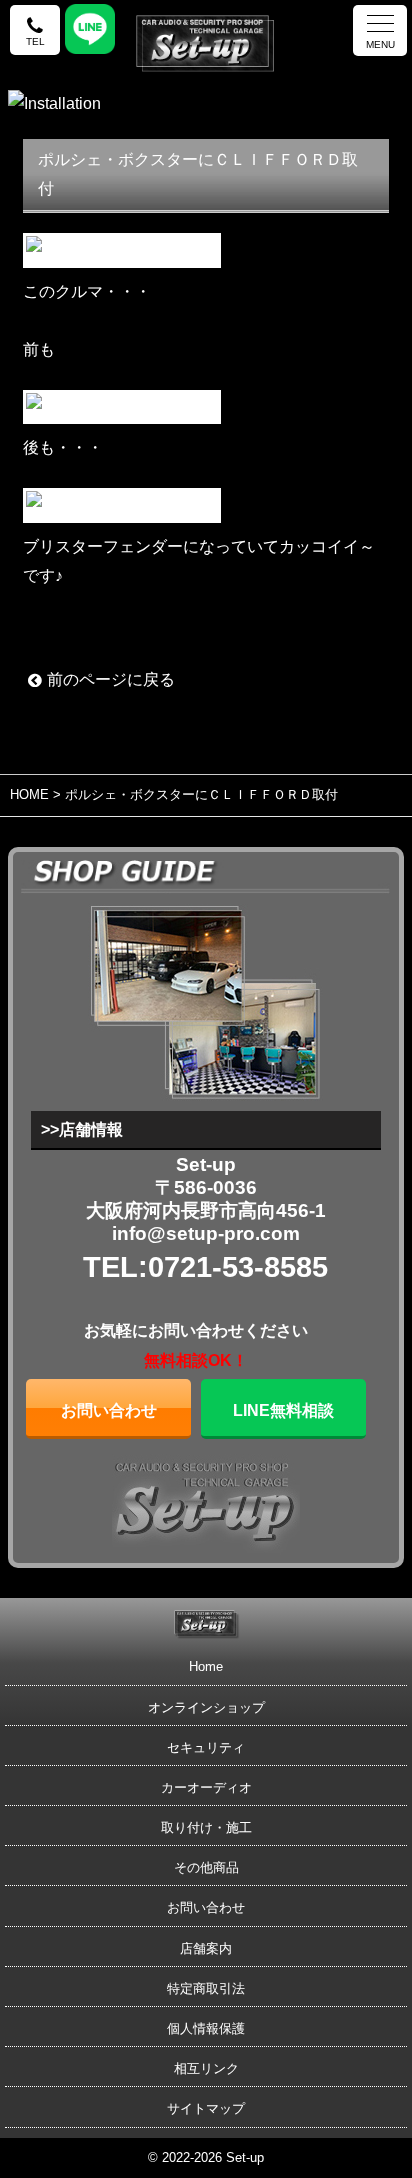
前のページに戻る (111, 679)
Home (206, 1666)
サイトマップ (206, 2108)
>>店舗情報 (82, 1129)
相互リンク (206, 2068)
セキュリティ (206, 1747)
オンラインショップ (206, 1707)
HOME (29, 794)
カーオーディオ (206, 1787)
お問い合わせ (109, 1410)
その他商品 (206, 1867)
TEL (35, 41)
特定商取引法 (206, 1988)
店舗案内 (206, 1948)
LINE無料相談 (283, 1410)
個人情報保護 (206, 2028)
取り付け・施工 (206, 1827)
